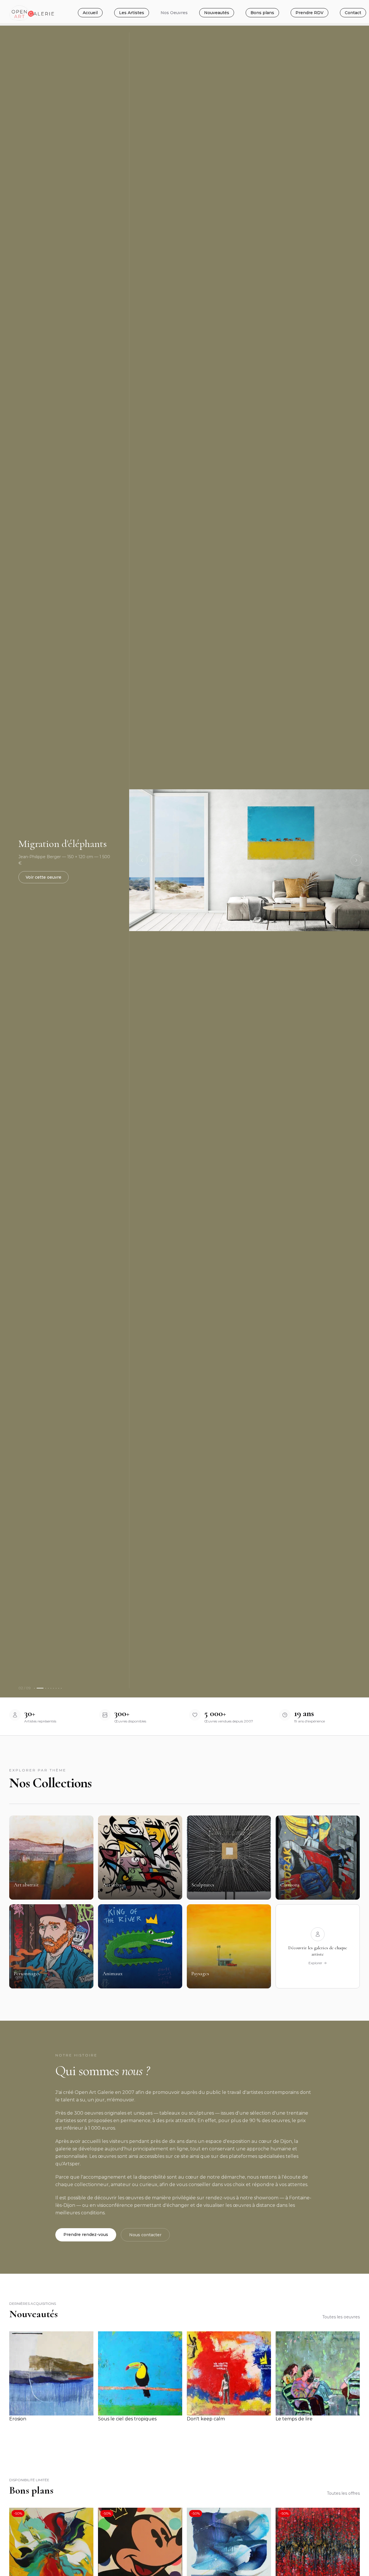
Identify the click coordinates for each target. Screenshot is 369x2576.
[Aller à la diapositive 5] (51, 1688)
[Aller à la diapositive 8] (59, 1688)
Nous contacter (145, 2235)
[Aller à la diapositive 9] (61, 1688)
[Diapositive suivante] (356, 860)
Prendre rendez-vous (86, 2235)
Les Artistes (132, 13)
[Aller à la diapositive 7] (56, 1688)
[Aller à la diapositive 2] (40, 1688)
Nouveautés (217, 13)
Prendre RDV (309, 13)
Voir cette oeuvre (44, 877)
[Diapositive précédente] (142, 860)
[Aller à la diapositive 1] (34, 1688)
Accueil (90, 13)
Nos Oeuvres (174, 13)
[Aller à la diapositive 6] (53, 1688)
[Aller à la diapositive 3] (46, 1688)
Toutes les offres (343, 2493)
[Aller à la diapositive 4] (48, 1688)
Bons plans (262, 13)
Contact (353, 13)
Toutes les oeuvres (341, 2317)
